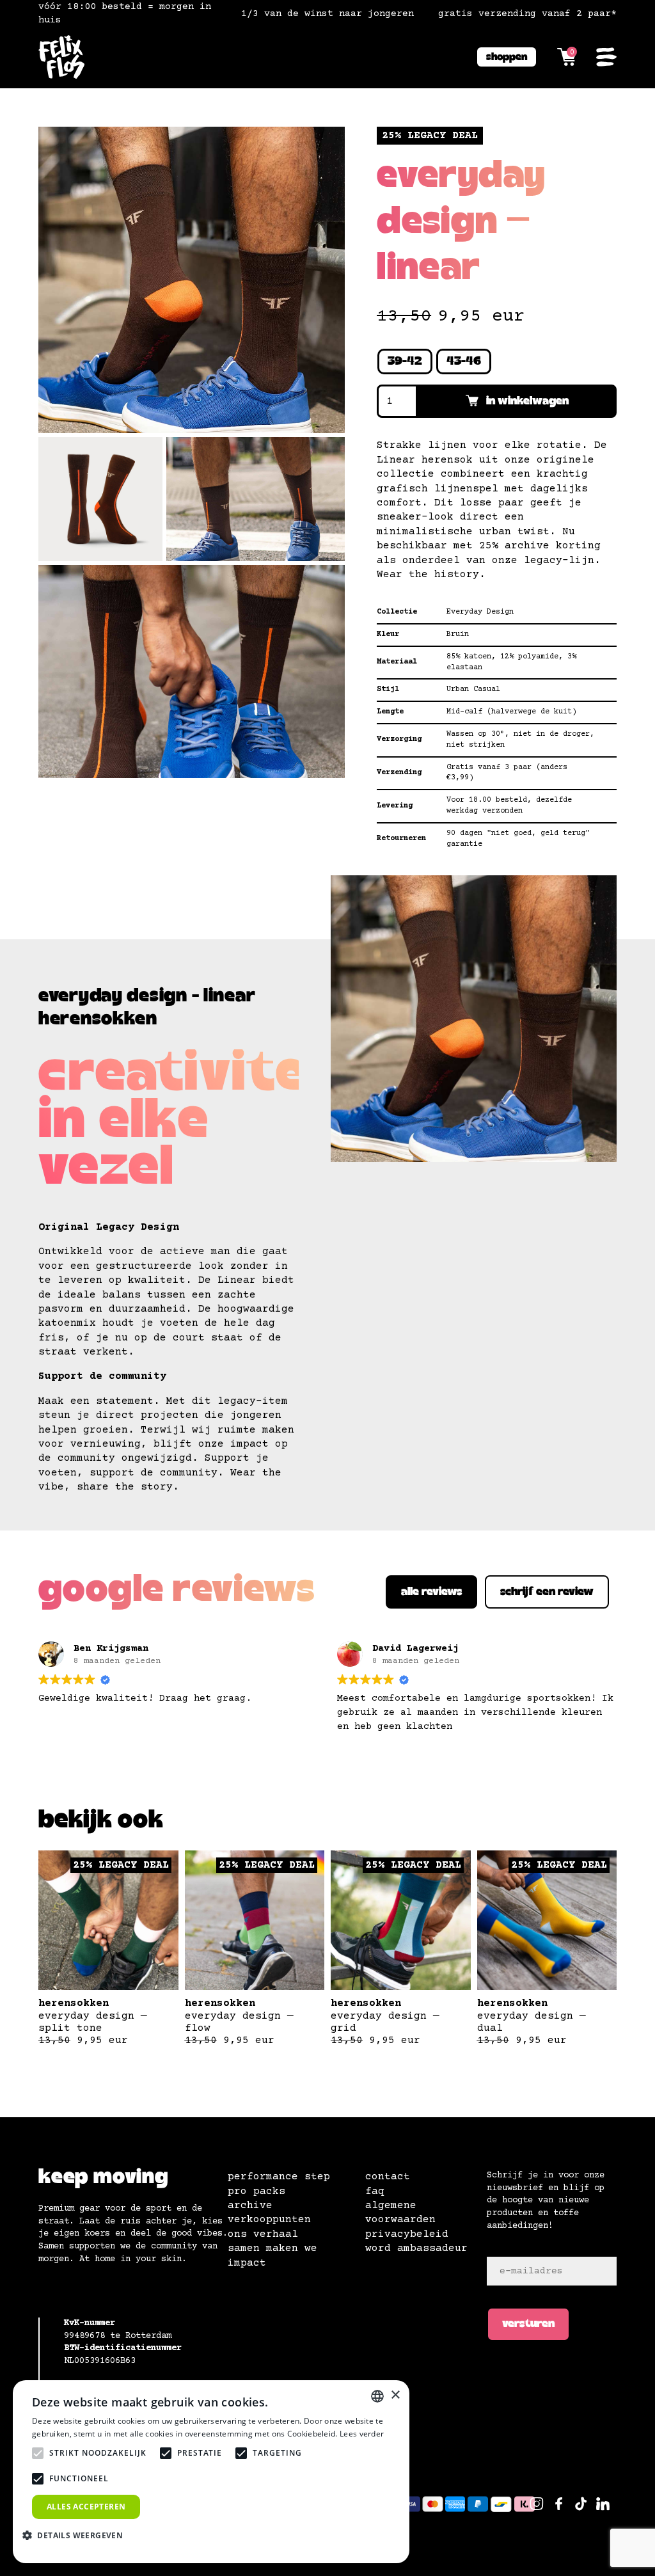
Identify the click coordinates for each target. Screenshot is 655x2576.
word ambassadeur (416, 2248)
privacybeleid (407, 2234)
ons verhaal (263, 2234)
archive (250, 2206)
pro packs (256, 2191)
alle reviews (431, 1592)
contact (388, 2177)
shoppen (507, 57)
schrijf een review (547, 1592)
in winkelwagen (527, 401)
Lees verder (362, 2434)
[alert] (211, 2472)
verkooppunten (269, 2220)
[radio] (405, 362)
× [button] (395, 2395)
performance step (279, 2177)
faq (375, 2191)
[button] (77, 2535)
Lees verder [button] (365, 1758)
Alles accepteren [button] (86, 2507)
